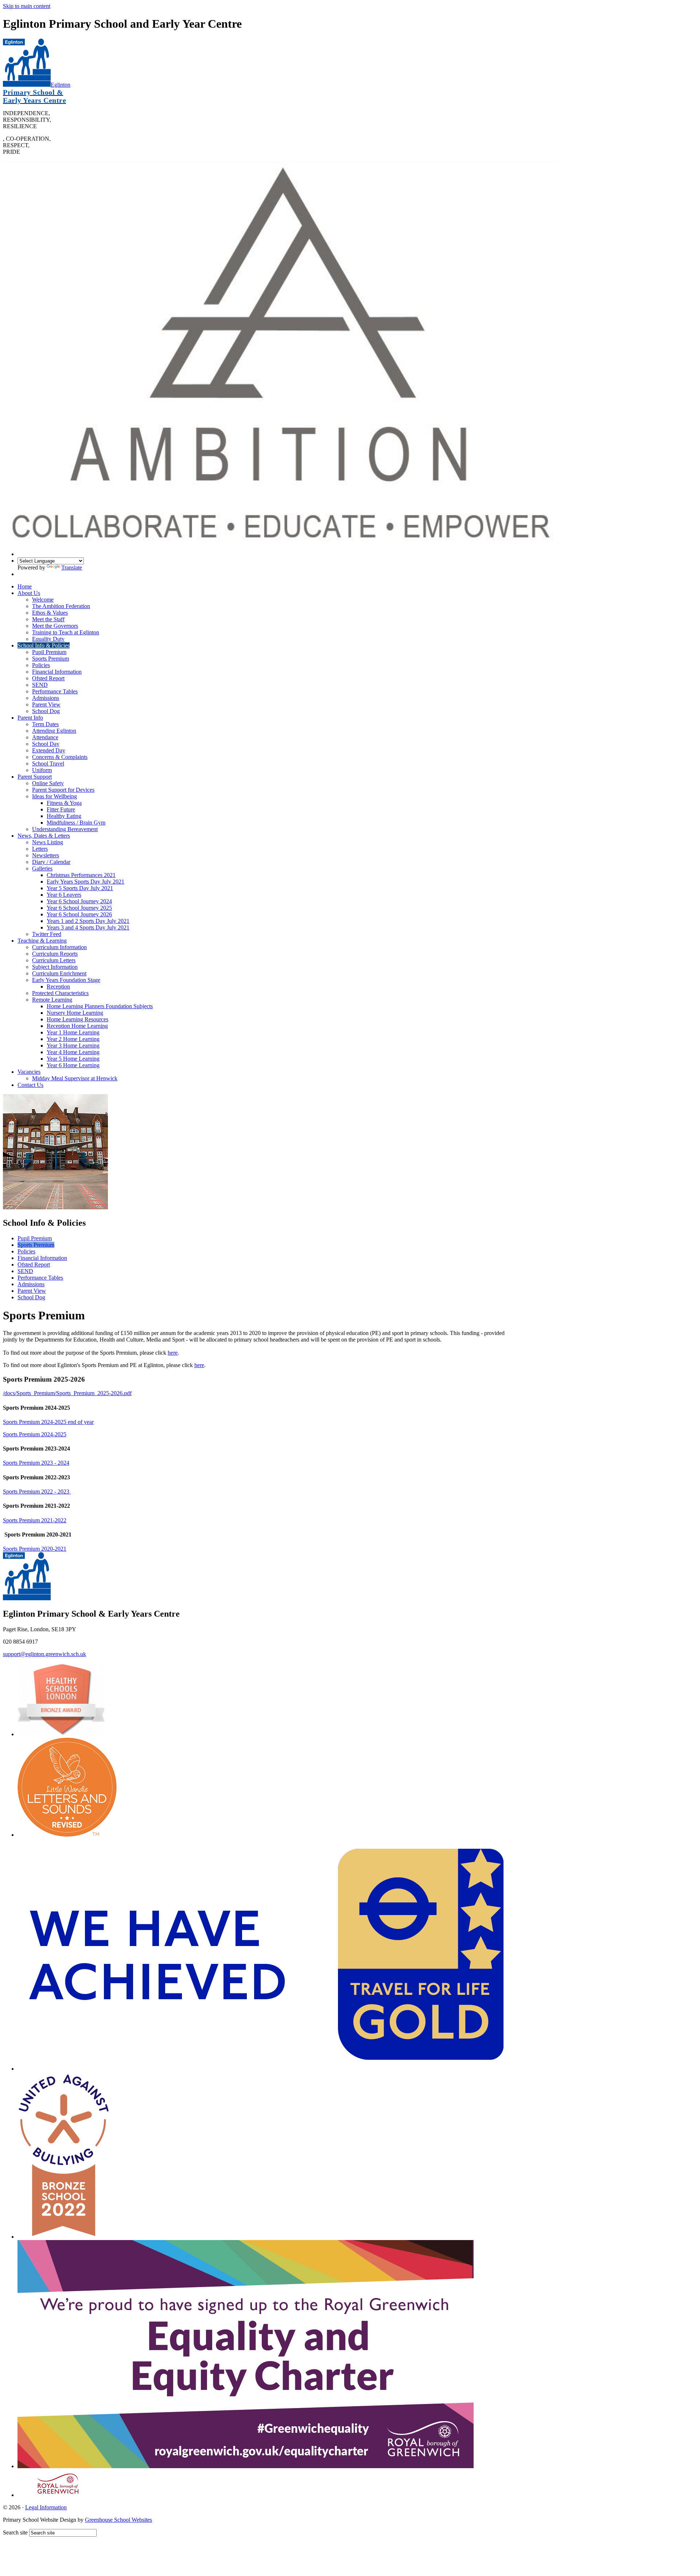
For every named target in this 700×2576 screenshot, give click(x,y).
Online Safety (48, 783)
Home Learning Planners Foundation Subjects (100, 1006)
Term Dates (45, 724)
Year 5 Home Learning (73, 1059)
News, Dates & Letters (44, 836)
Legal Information (46, 2507)
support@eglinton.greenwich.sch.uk (44, 1654)
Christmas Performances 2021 (81, 875)
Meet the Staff (48, 619)
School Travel (48, 764)
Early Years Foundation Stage (66, 980)
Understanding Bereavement (65, 829)
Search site (15, 2532)
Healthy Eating (64, 816)
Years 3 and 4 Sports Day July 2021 (88, 927)
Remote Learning (52, 1000)
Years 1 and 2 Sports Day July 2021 (88, 921)
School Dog (46, 711)
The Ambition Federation (61, 606)
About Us (29, 593)
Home (25, 586)
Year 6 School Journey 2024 (79, 901)
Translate (72, 567)
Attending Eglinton (54, 731)
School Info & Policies (44, 645)
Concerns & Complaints (60, 757)
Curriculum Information (59, 947)
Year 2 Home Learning (73, 1039)
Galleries (42, 868)
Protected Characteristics (60, 993)
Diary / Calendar (51, 862)
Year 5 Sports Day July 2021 (80, 888)
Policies (41, 665)
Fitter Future (61, 809)
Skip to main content (27, 6)
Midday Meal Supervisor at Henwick (75, 1078)
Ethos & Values (50, 613)
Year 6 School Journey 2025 (79, 908)
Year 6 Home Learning (73, 1065)
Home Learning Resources (77, 1019)
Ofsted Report (48, 678)
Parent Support (35, 777)
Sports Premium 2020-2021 (35, 1549)
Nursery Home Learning (75, 1013)
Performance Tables (55, 691)
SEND (40, 685)
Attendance (45, 737)
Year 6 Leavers (64, 895)
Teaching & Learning (42, 941)
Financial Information (57, 672)
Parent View (46, 704)
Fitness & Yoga (64, 803)
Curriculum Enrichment (59, 973)
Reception (58, 986)
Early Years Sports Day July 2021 (85, 882)
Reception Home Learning (77, 1026)
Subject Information (55, 967)
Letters (40, 849)
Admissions (46, 698)
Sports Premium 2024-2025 (35, 1434)
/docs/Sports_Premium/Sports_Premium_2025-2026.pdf (67, 1393)
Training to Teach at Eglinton (66, 632)
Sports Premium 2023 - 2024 (36, 1463)
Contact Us (30, 1085)
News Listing (48, 842)
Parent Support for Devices (63, 790)
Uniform (42, 770)
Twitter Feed (47, 934)
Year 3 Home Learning (73, 1046)
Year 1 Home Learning (73, 1032)
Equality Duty (48, 639)
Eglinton (37, 93)
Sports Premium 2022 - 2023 (37, 1491)
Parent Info (30, 718)
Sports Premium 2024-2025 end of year (48, 1422)
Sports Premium (50, 659)
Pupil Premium (49, 652)
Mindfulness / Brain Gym (76, 823)
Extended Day (49, 750)
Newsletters (46, 855)
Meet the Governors (55, 626)
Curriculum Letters (54, 960)
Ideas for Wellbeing (55, 796)
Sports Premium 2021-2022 (35, 1520)
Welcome (43, 600)
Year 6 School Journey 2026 (79, 914)
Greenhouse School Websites (118, 2520)
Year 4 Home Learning (73, 1052)
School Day (46, 744)
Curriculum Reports (55, 954)
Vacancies (29, 1072)
